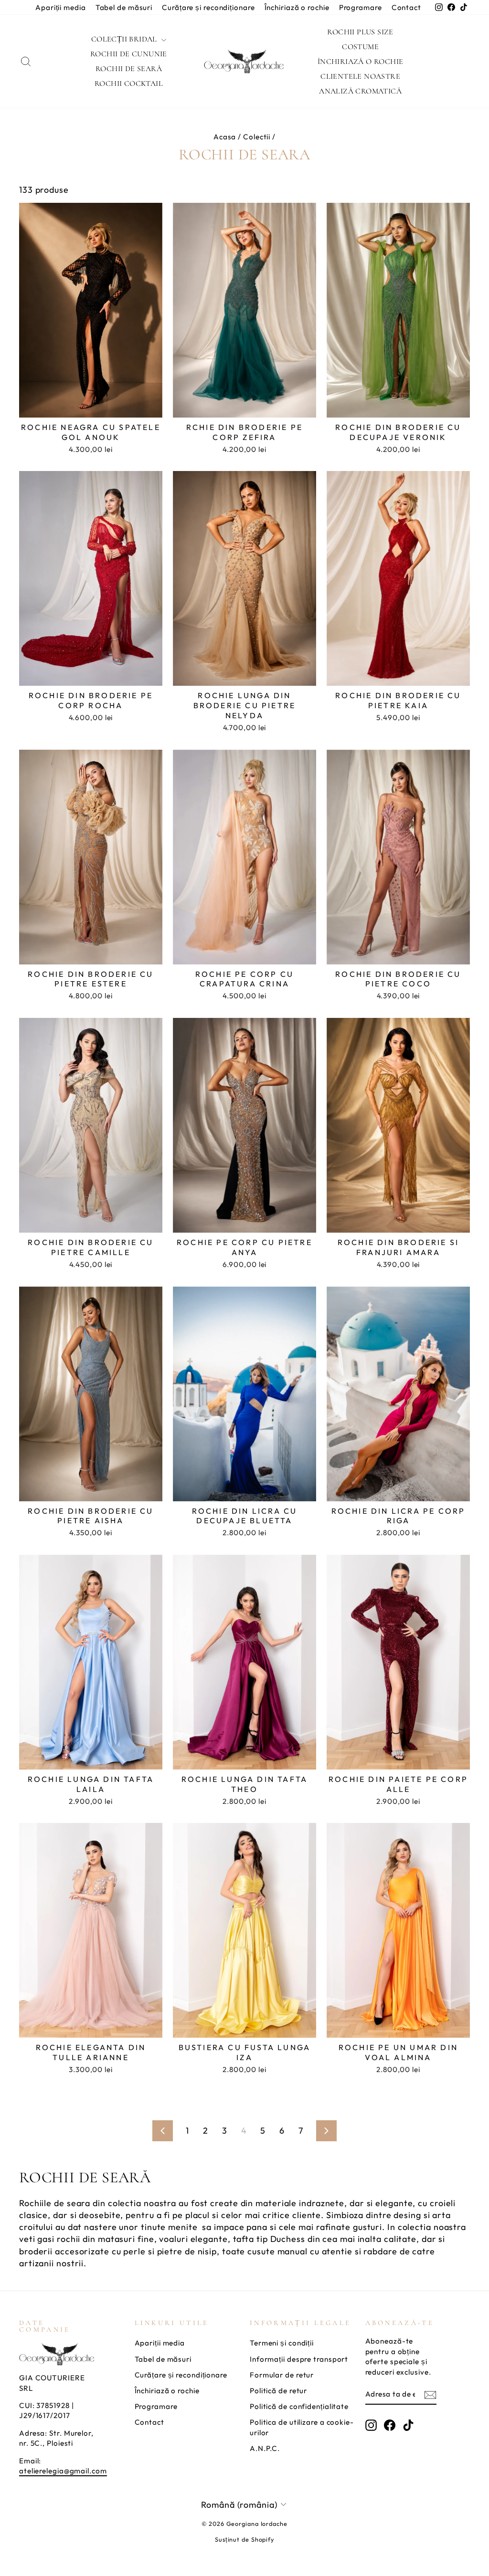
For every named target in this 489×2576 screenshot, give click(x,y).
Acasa (225, 137)
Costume (360, 47)
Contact (406, 7)
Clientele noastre (360, 76)
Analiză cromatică (360, 91)
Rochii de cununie (129, 54)
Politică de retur (278, 2391)
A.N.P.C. (265, 2448)
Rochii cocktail (129, 84)
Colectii (257, 137)
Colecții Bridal (125, 39)
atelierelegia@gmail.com (63, 2471)
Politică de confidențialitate (299, 2406)
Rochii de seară (129, 69)
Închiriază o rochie (297, 7)
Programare (361, 7)
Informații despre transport (299, 2359)
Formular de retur (282, 2375)
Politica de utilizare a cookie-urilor (302, 2427)
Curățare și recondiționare (208, 7)
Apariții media (61, 7)
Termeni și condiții (282, 2343)
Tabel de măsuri (124, 7)
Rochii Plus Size (360, 32)
